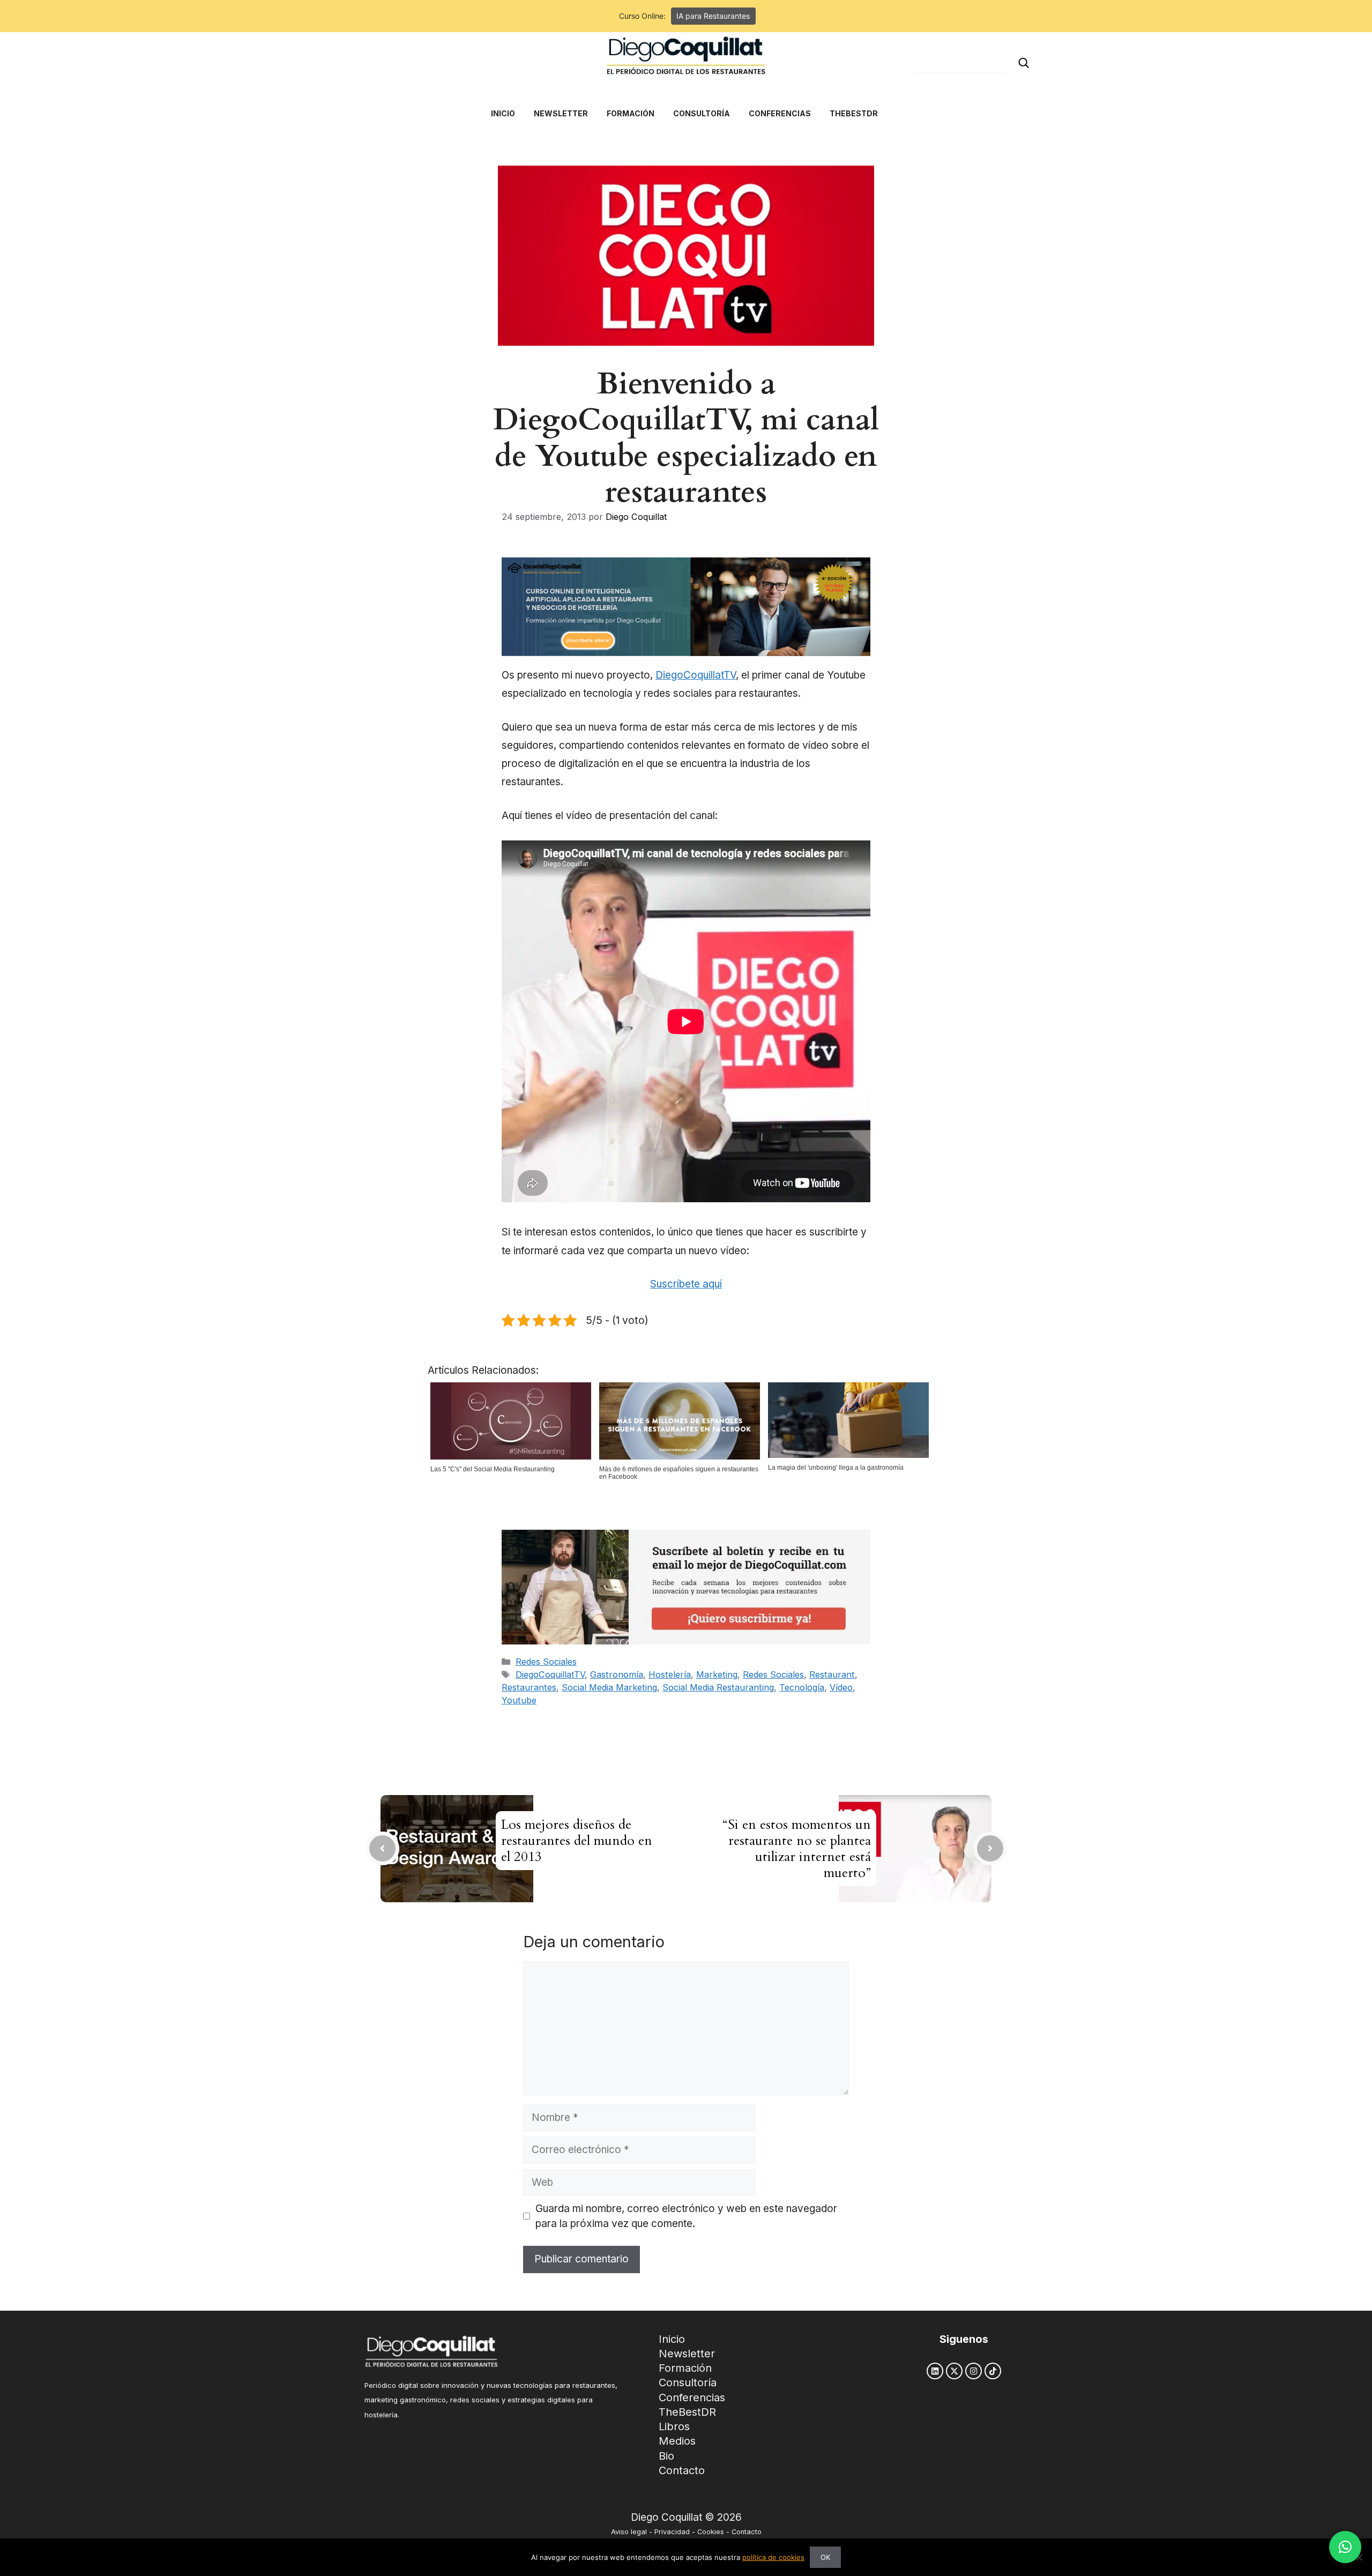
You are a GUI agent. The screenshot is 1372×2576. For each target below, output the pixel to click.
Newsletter (687, 2354)
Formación (685, 2368)
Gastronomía (617, 1674)
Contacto (682, 2470)
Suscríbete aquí (686, 1284)
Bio (666, 2456)
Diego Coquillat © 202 (683, 2517)
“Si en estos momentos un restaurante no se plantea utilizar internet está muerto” (797, 1849)
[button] (1345, 2547)
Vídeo (841, 1687)
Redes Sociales (546, 1662)
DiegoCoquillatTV (696, 675)
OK (825, 2557)
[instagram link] (974, 2371)
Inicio (672, 2339)
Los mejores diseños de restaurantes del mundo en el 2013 (577, 1841)
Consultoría (688, 2383)
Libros (674, 2426)
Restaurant (832, 1674)
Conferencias (692, 2398)
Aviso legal (629, 2532)
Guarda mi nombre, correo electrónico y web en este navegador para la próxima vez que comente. (686, 2216)
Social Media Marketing (609, 1687)
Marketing (717, 1674)
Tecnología (802, 1687)
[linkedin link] (935, 2371)
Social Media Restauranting (718, 1687)
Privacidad (672, 2532)
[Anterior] (382, 1848)
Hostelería (670, 1674)
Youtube (519, 1700)
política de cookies (773, 2557)
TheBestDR (687, 2412)
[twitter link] (954, 2371)
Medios (677, 2441)
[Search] (1024, 63)
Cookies (711, 2532)
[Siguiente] (990, 1848)
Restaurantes (529, 1687)
